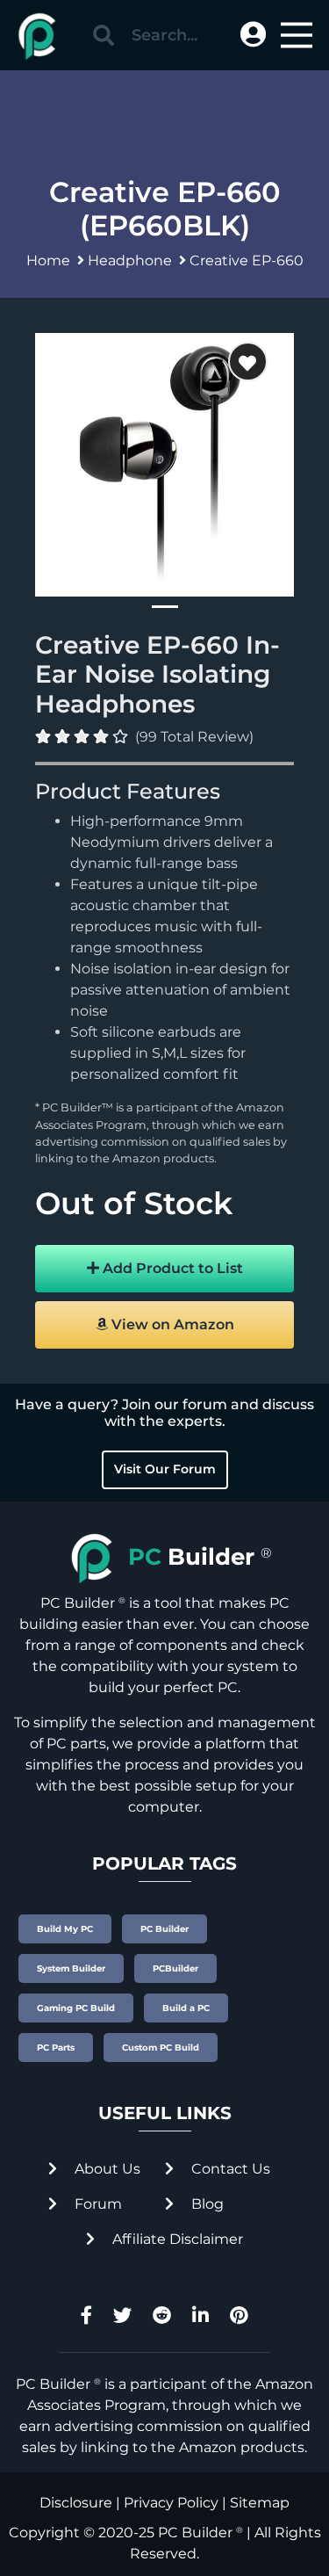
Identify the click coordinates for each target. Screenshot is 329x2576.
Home (48, 260)
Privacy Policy (171, 2503)
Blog (206, 2204)
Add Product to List (171, 1268)
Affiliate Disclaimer (176, 2239)
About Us (106, 2169)
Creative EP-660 (247, 260)
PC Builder (195, 2533)
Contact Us (229, 2169)
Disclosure (76, 2503)
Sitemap (260, 2503)
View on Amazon (171, 1324)
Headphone (130, 260)
